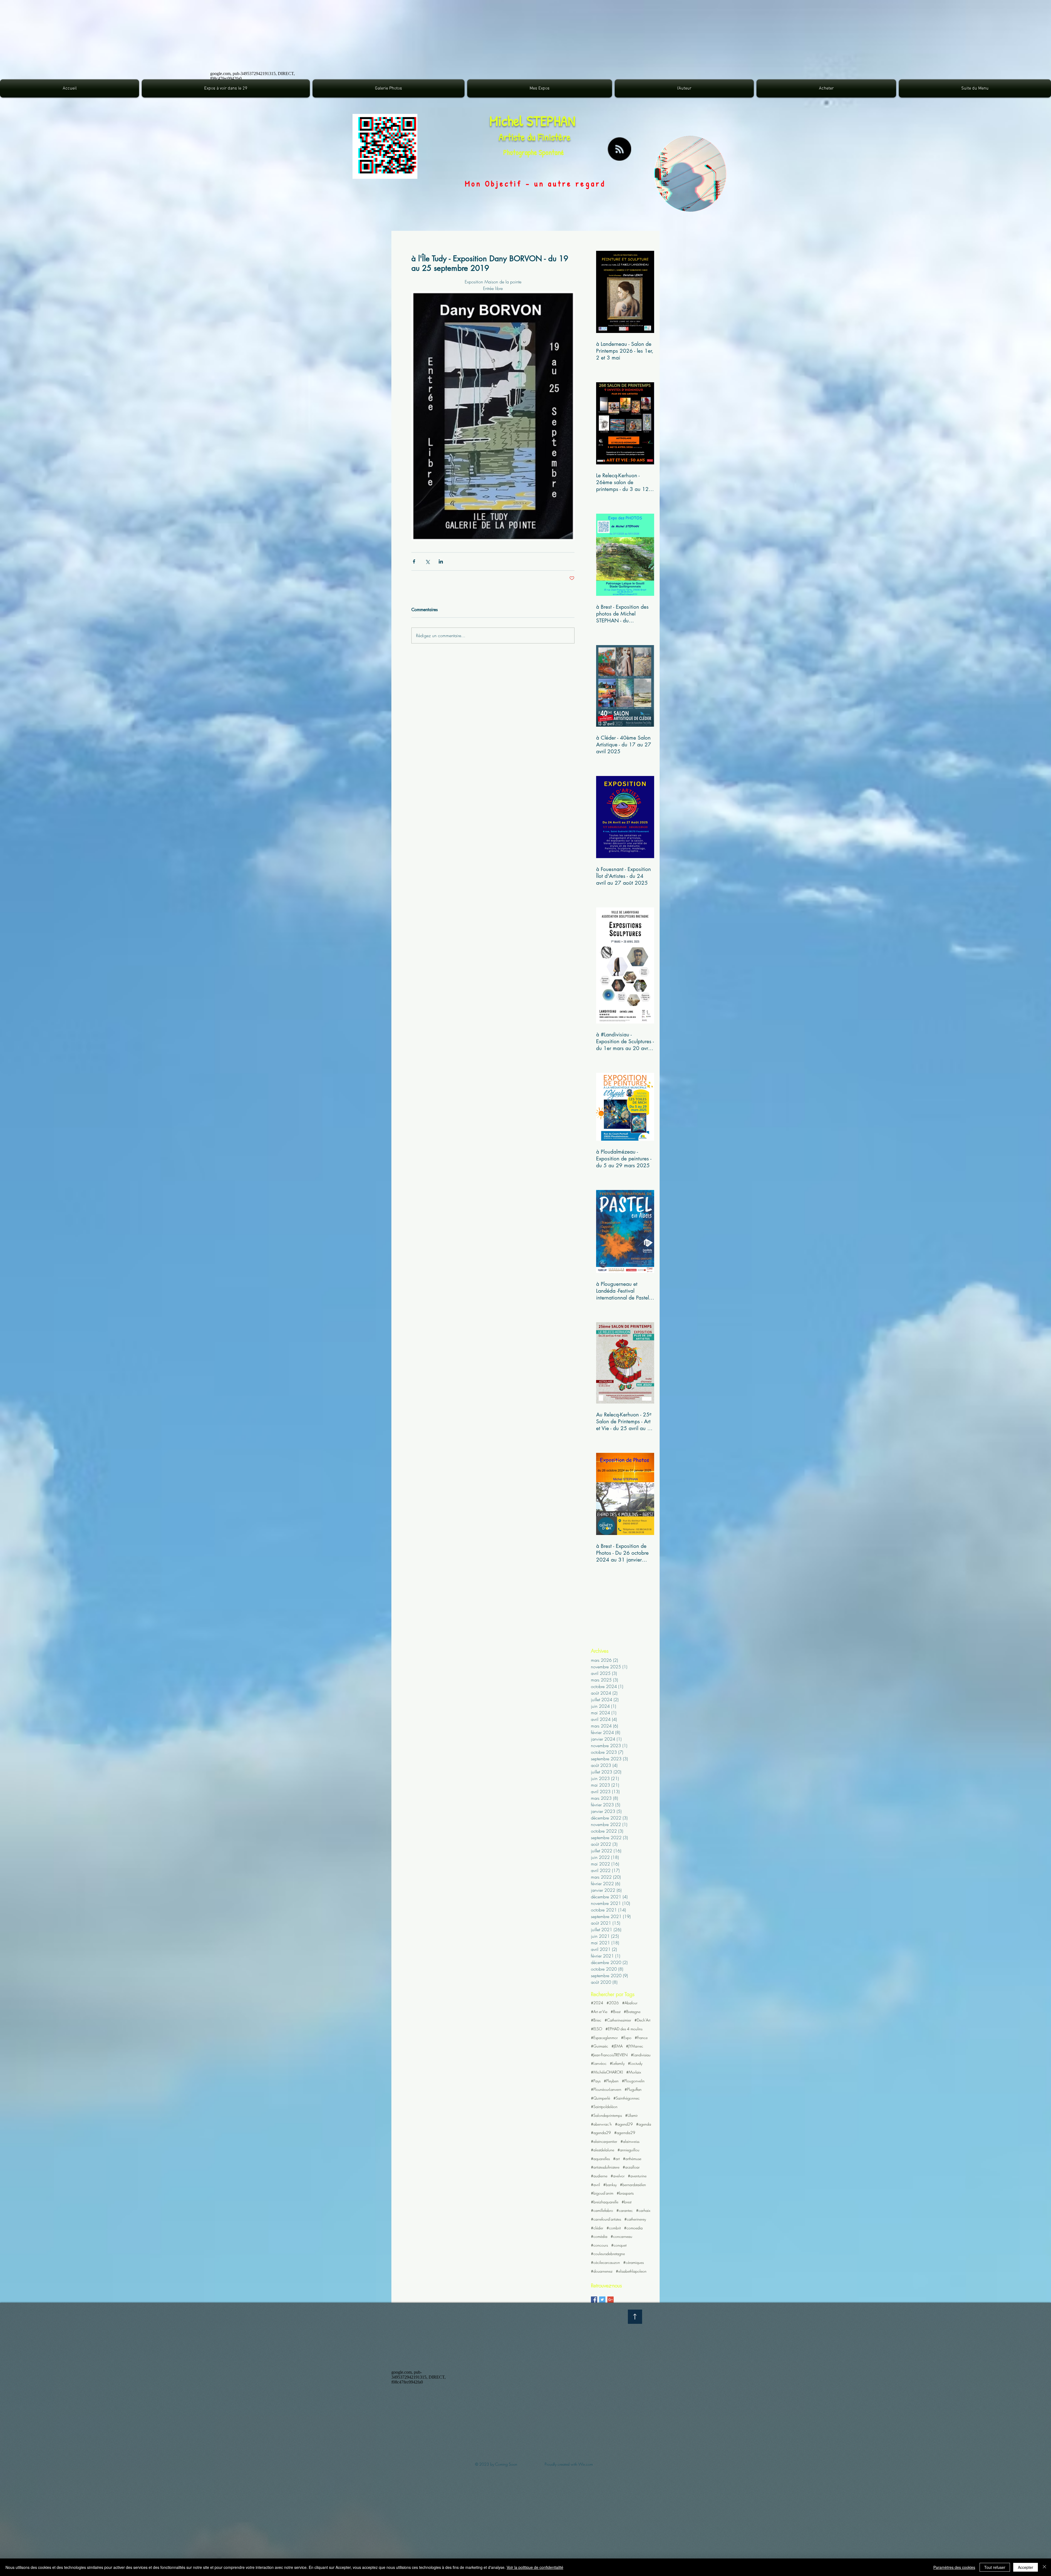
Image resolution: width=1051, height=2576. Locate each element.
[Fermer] (1044, 2567)
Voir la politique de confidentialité (535, 2567)
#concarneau (621, 2236)
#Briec (596, 2020)
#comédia (599, 2236)
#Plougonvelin (633, 2081)
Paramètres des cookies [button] (954, 2567)
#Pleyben (611, 2081)
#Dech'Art (642, 2020)
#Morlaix (634, 2072)
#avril (595, 2185)
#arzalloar (631, 2167)
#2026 (613, 2003)
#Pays (596, 2081)
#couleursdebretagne (608, 2254)
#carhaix (643, 2210)
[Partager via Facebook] (414, 561)
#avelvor (618, 2176)
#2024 (597, 2003)
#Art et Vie (599, 2012)
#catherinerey (635, 2219)
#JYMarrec (635, 2046)
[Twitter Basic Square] (602, 2300)
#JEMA (617, 2046)
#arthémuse (632, 2159)
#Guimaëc (600, 2046)
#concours (599, 2245)
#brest (626, 2202)
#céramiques (633, 2262)
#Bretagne (632, 2012)
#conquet (619, 2245)
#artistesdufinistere (605, 2167)
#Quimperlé (600, 2098)
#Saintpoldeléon (604, 2107)
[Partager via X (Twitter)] (427, 561)
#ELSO (597, 2029)
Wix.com (586, 2464)
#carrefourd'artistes (606, 2219)
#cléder (597, 2228)
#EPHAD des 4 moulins (624, 2029)
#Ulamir (631, 2115)
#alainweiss (630, 2141)
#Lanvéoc (599, 2063)
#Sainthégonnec (626, 2098)
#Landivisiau (641, 2055)
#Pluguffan (633, 2089)
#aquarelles (600, 2159)
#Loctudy (635, 2063)
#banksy (610, 2185)
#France (641, 2038)
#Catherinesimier (618, 2020)
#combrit (614, 2228)
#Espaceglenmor (604, 2038)
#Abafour (630, 2003)
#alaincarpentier (604, 2141)
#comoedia (633, 2228)
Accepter (1026, 2567)
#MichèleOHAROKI (607, 2072)
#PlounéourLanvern (606, 2089)
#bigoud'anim (602, 2193)
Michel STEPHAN (532, 121)
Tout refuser (995, 2567)
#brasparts (625, 2193)
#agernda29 (625, 2133)
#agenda (644, 2124)
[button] (389, 88)
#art (616, 2159)
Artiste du (518, 137)
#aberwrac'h (601, 2124)
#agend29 (624, 2124)
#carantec (625, 2210)
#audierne (599, 2176)
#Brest (616, 2012)
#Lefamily (617, 2063)
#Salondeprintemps (606, 2115)
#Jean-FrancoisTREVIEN (609, 2055)
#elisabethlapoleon (631, 2271)
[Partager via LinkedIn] (441, 561)
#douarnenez (602, 2271)
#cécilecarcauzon (605, 2262)
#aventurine (637, 2176)
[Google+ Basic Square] (610, 2300)
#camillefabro (602, 2210)
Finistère (554, 137)
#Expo (626, 2038)
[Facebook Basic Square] (594, 2300)
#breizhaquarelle (605, 2202)
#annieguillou (628, 2150)
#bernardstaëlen (633, 2185)
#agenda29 (601, 2133)
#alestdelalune (603, 2150)
